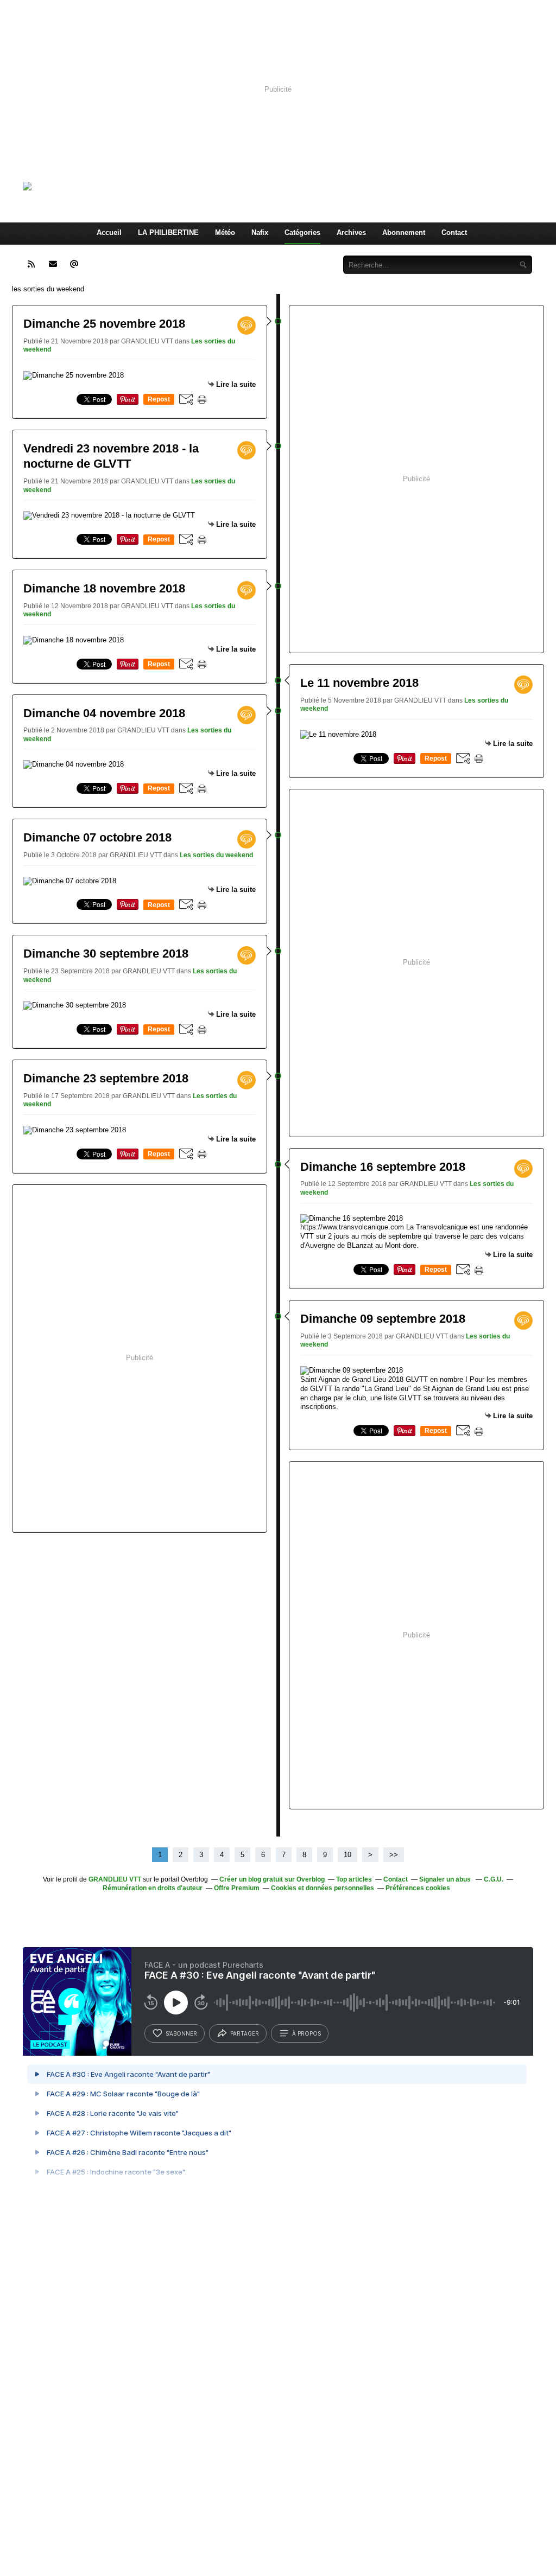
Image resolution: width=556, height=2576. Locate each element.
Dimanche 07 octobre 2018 (97, 837)
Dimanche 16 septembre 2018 (383, 1167)
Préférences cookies (418, 1888)
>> (394, 1855)
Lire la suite (236, 384)
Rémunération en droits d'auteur (153, 1888)
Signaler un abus (446, 1879)
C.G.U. (494, 1879)
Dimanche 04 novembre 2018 (104, 713)
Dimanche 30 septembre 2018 (106, 954)
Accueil (109, 232)
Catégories (302, 232)
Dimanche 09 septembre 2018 (383, 1319)
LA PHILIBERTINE (168, 232)
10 (347, 1855)
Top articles (354, 1879)
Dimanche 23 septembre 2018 (106, 1078)
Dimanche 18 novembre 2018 (104, 588)
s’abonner (181, 2033)
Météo (225, 232)
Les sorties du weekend (216, 855)
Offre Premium (237, 1888)
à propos (307, 2033)
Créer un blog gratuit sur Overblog (272, 1879)
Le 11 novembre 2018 (359, 683)
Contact (454, 232)
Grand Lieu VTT (168, 186)
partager (245, 2033)
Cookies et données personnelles (323, 1888)
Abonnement (404, 232)
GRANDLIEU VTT (115, 1879)
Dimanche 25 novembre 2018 (104, 324)
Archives (351, 232)
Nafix (260, 232)
